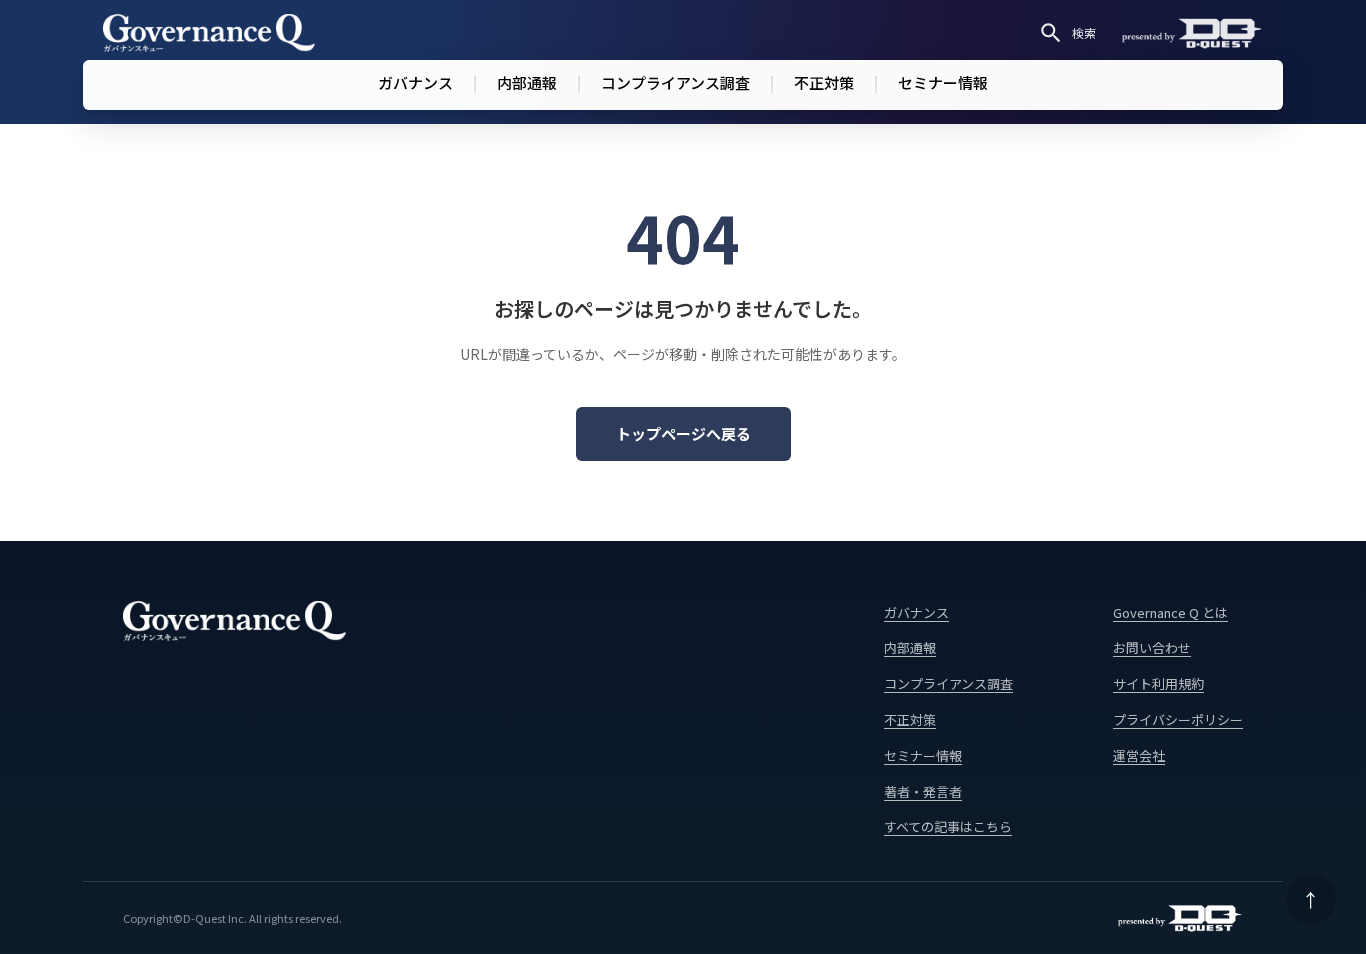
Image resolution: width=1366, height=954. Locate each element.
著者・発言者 (923, 791)
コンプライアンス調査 (675, 82)
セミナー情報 (943, 82)
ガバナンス (415, 82)
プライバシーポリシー (1178, 719)
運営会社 (1139, 755)
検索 (1084, 32)
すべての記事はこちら (948, 826)
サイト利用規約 (1158, 683)
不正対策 (824, 82)
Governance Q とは (1170, 612)
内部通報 (527, 82)
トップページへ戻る (683, 433)
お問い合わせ (1152, 647)
